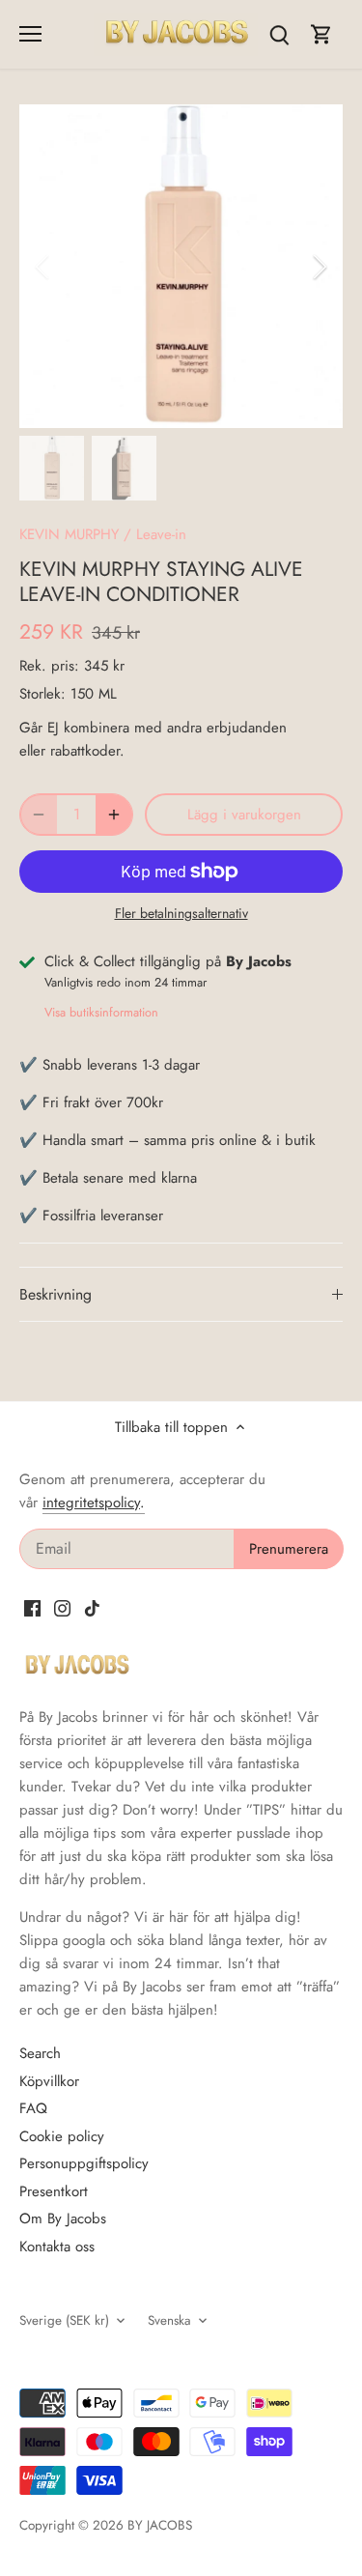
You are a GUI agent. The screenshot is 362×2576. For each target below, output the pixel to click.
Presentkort (54, 2191)
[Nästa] (319, 267)
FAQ (33, 2108)
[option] (181, 266)
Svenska (169, 2321)
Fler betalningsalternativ (181, 914)
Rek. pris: (49, 666)
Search (40, 2053)
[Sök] (279, 34)
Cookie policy (62, 2136)
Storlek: (42, 694)
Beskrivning (56, 1294)
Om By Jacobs (63, 2218)
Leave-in (161, 534)
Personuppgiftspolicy (84, 2163)
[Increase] (114, 815)
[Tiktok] (92, 1607)
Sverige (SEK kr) (64, 2321)
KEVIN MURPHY (69, 534)
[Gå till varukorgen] (321, 34)
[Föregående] (43, 267)
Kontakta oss (57, 2247)
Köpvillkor (49, 2081)
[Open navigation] (30, 34)
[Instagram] (62, 1607)
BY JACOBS (160, 2525)
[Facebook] (32, 1607)
